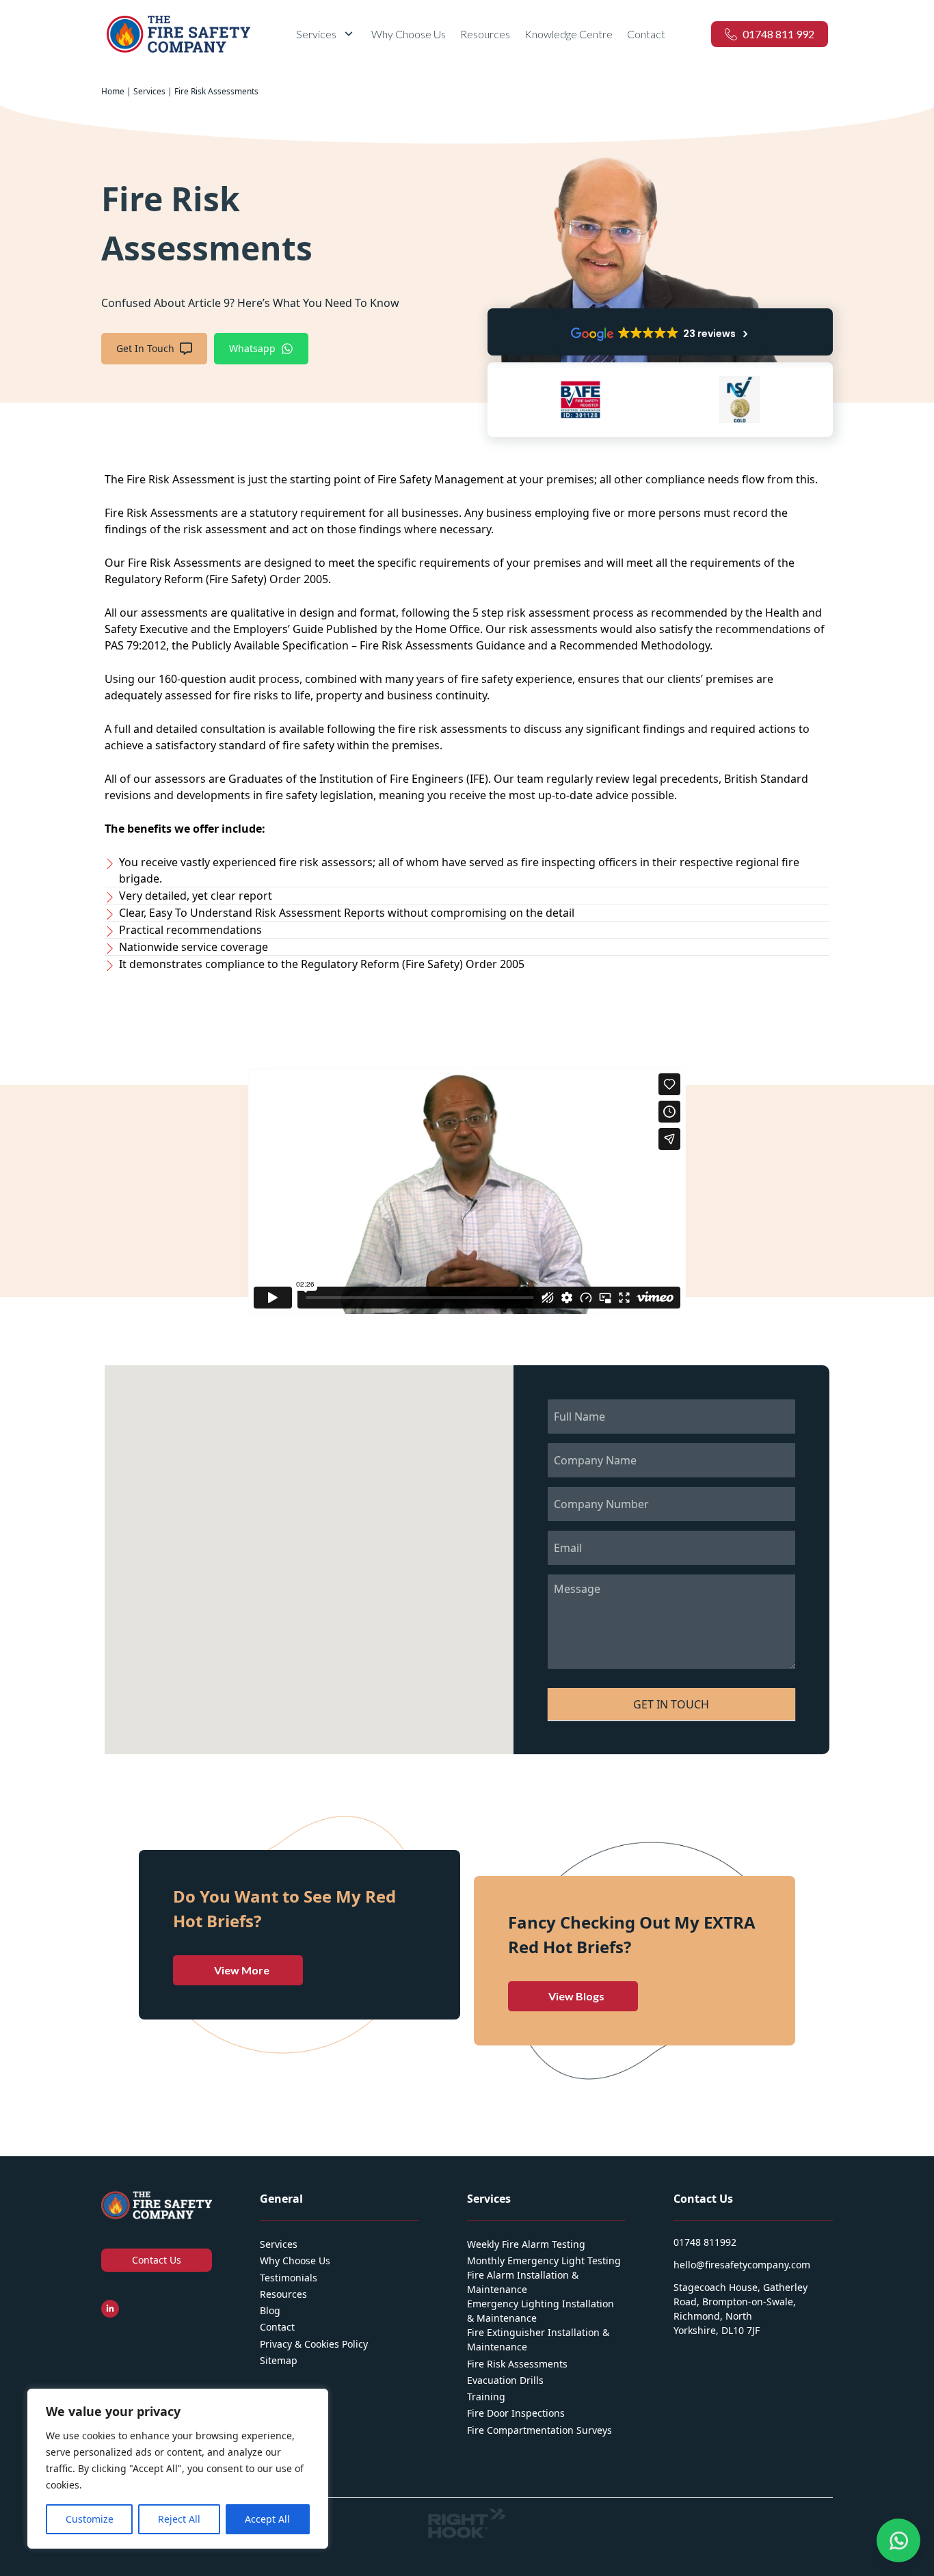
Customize (90, 2519)
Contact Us (157, 2260)
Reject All (179, 2519)
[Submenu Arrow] (349, 34)
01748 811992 (705, 2242)
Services (149, 91)
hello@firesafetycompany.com (742, 2265)
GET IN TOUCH (671, 1704)
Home (113, 91)
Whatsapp (252, 348)
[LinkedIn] (110, 2309)
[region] (178, 2469)
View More (242, 1970)
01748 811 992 (778, 34)
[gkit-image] (178, 34)
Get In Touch (145, 348)
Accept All (267, 2519)
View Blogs (576, 1996)
